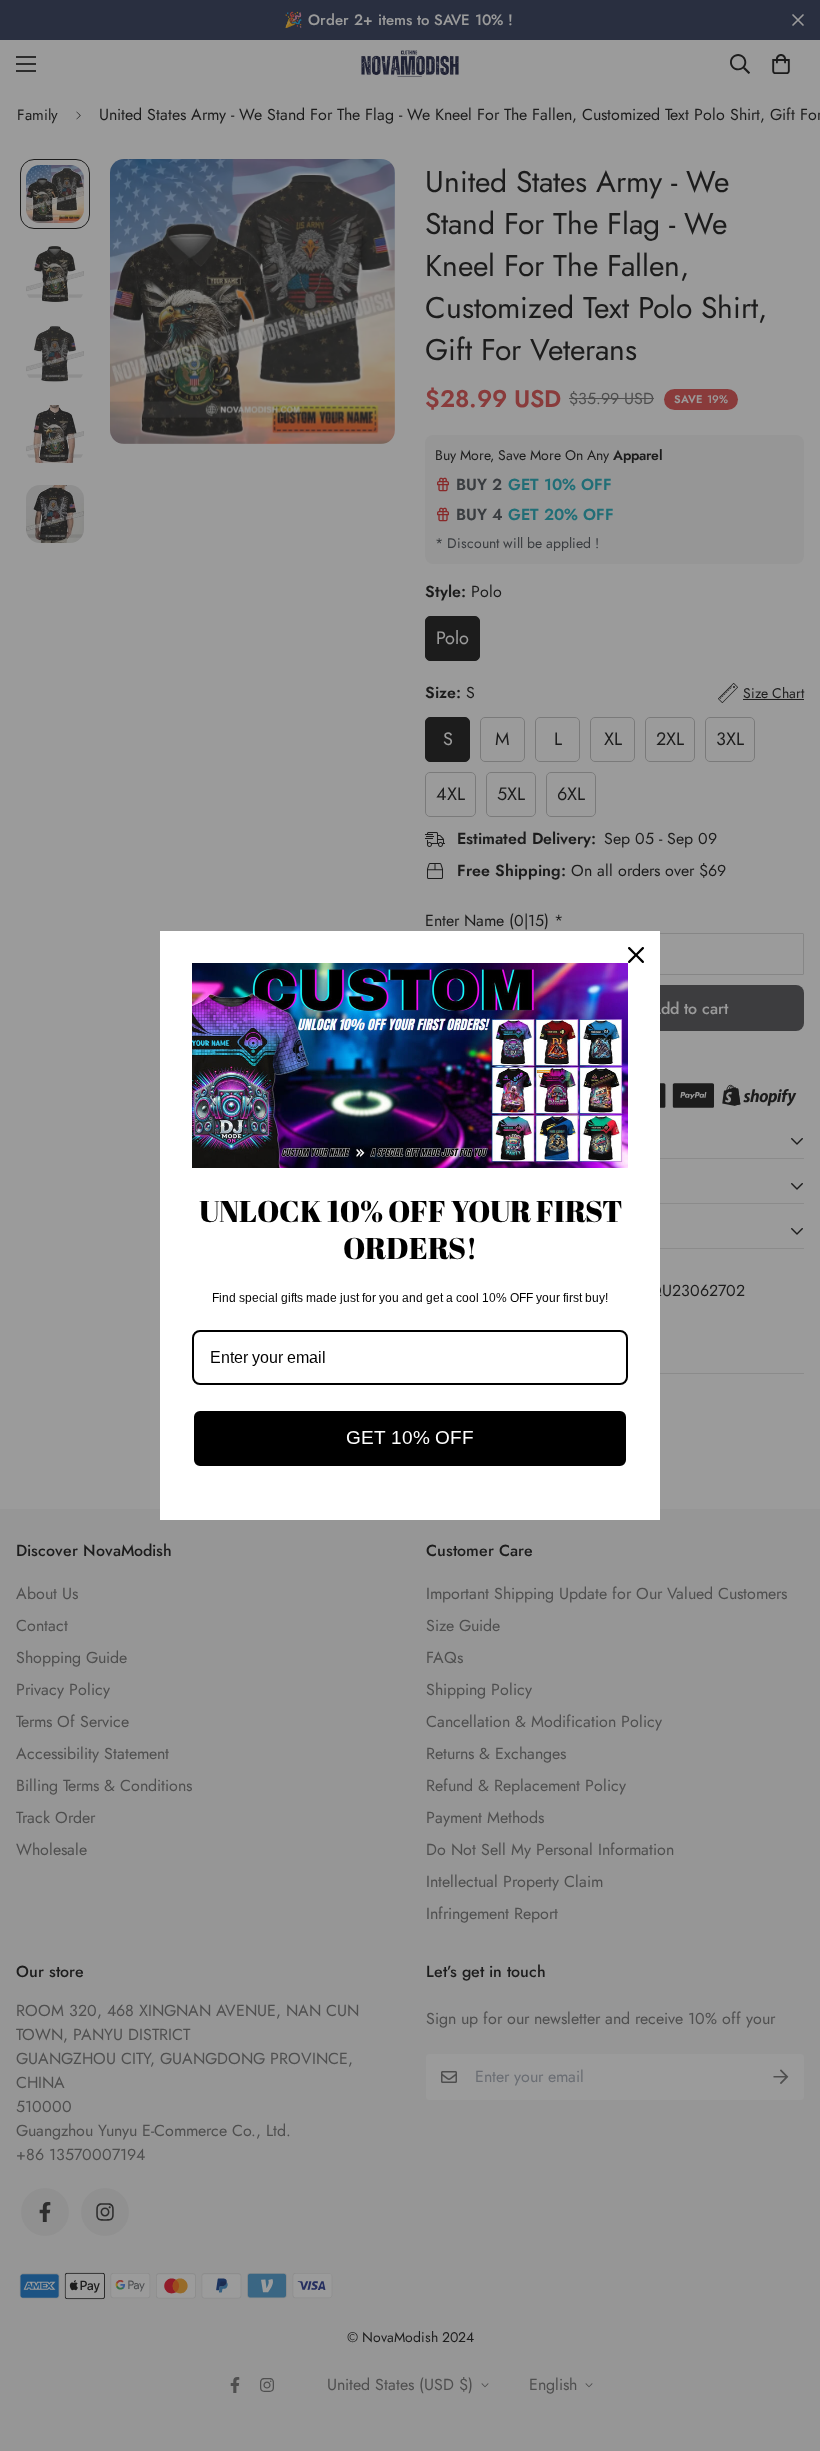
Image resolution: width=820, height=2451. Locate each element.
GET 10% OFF (410, 1437)
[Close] (636, 955)
